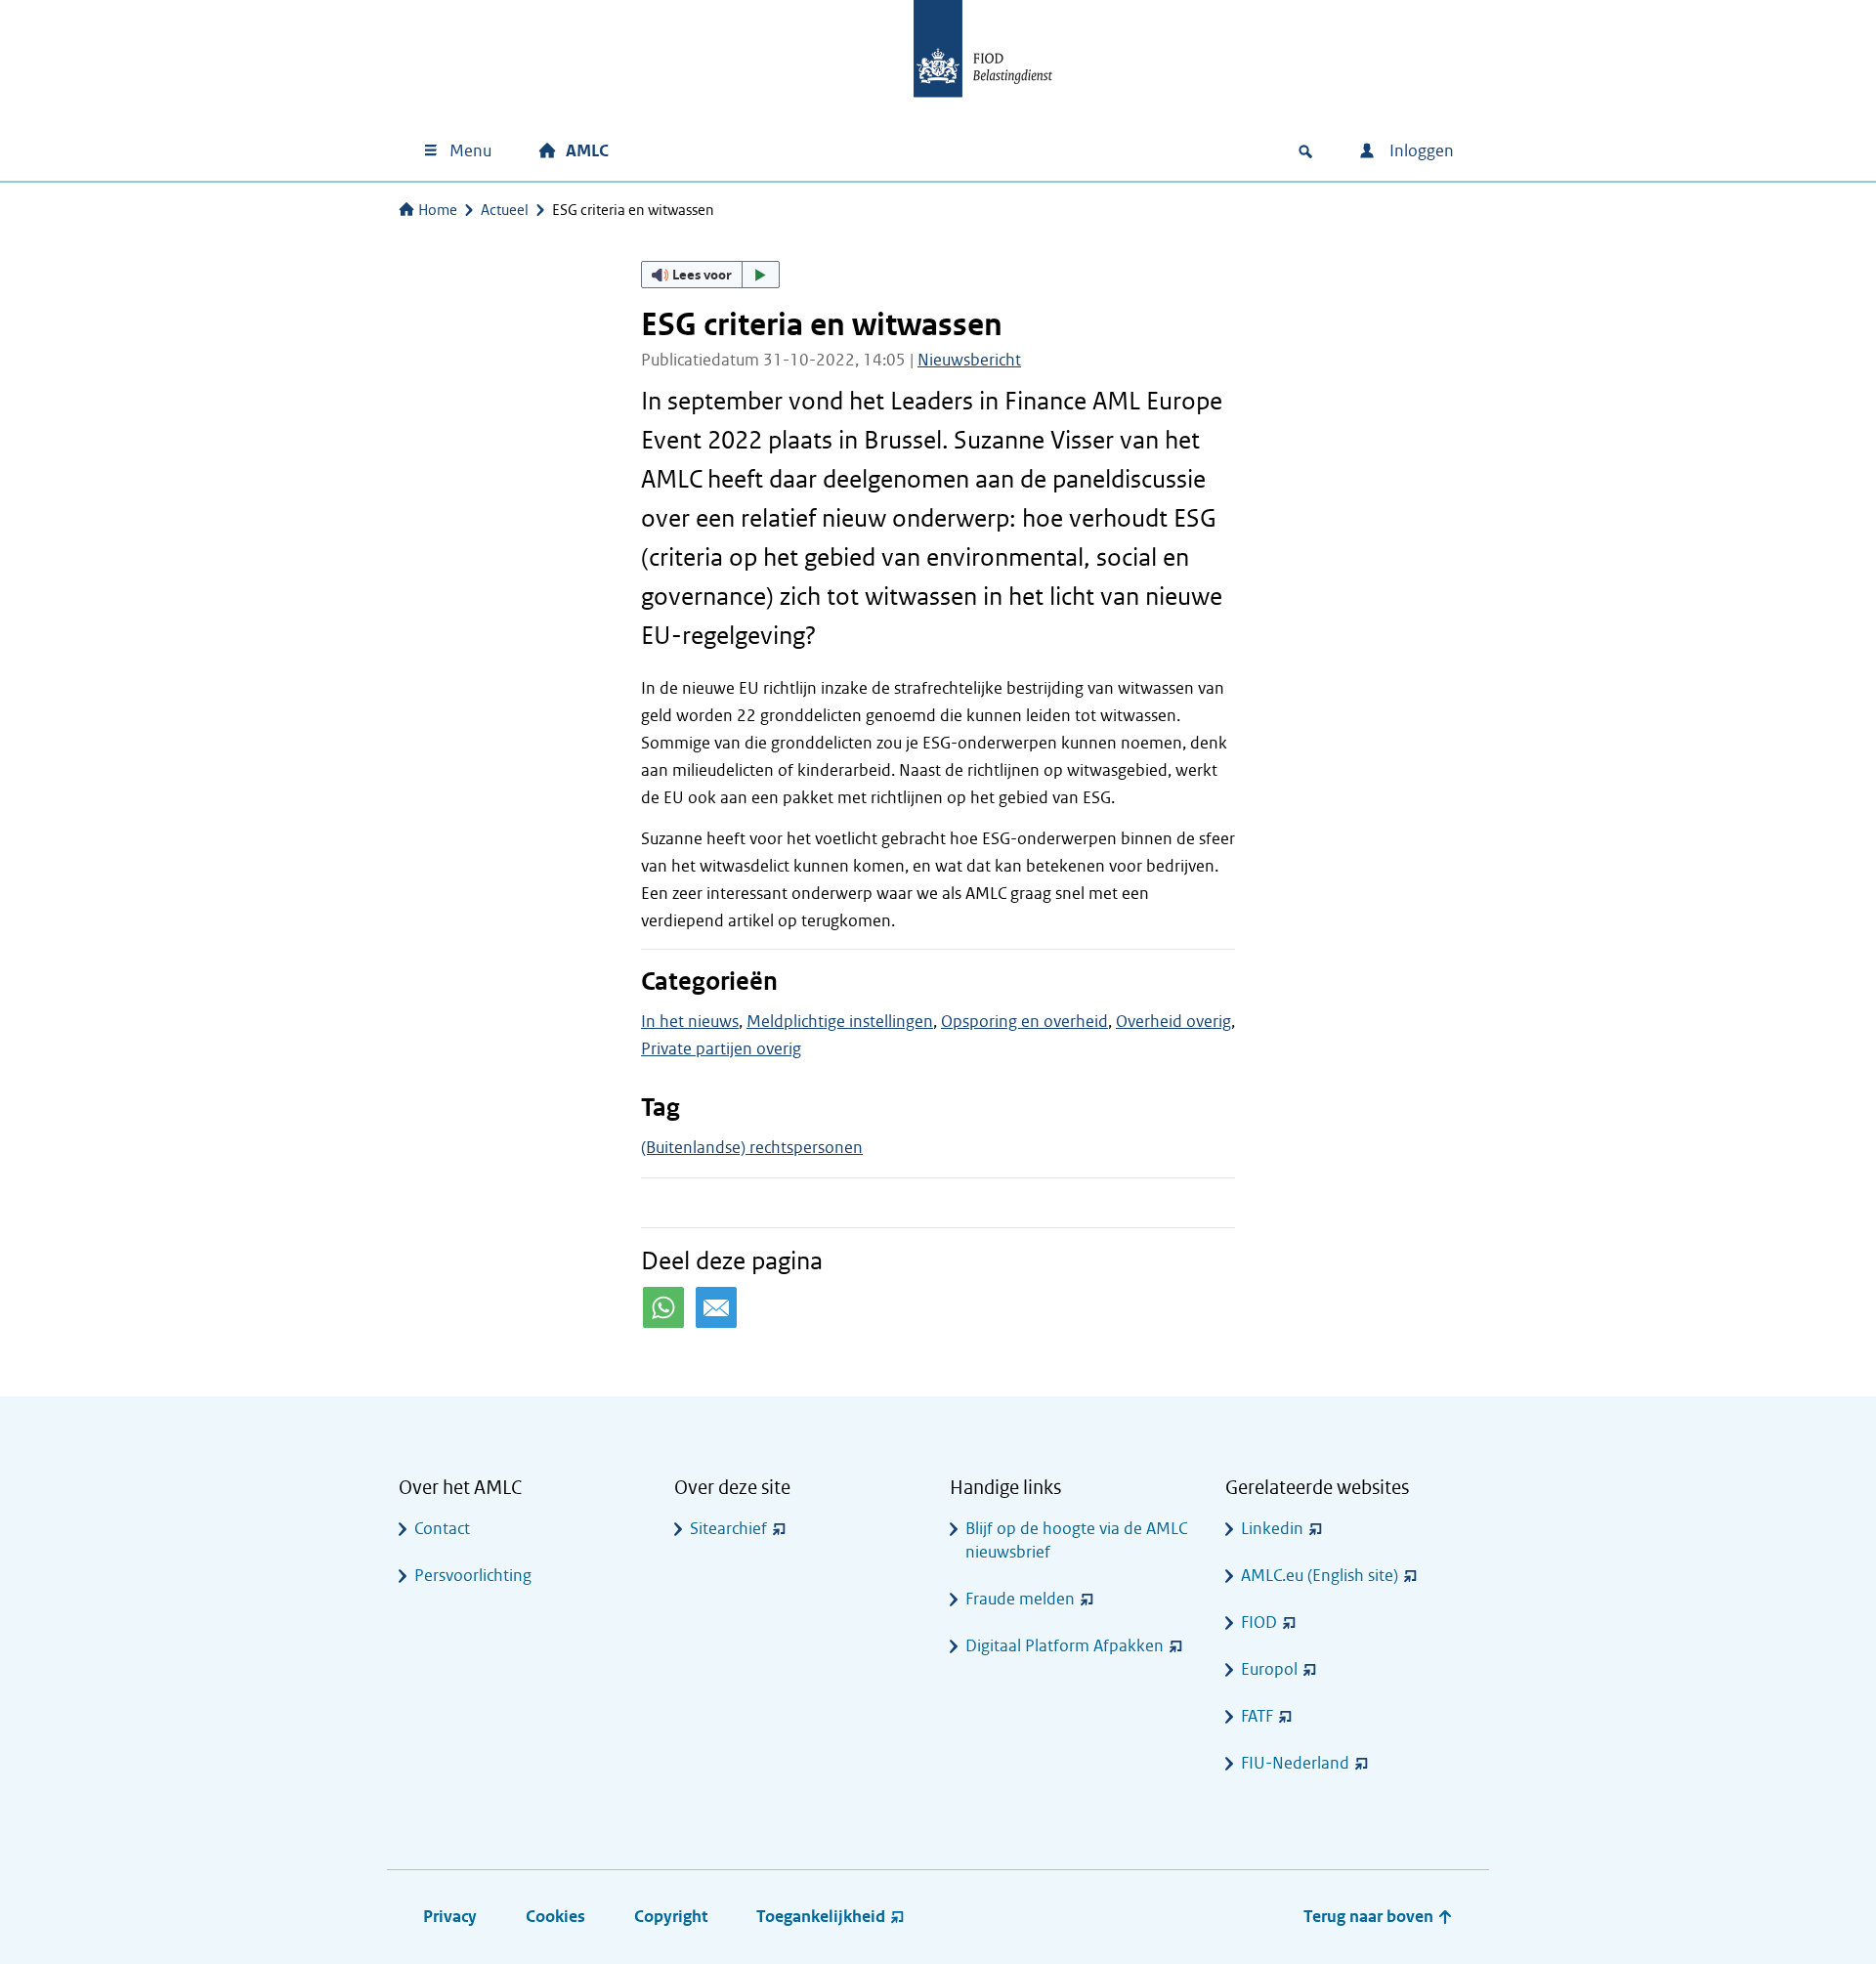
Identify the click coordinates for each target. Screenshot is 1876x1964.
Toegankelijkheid (821, 1917)
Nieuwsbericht (969, 360)
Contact (442, 1529)
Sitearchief (728, 1529)
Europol (1269, 1669)
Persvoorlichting (473, 1576)
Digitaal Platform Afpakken (1065, 1646)
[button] (710, 275)
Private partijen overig (721, 1049)
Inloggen (1420, 151)
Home (438, 210)
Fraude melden (1020, 1599)
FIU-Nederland (1295, 1763)
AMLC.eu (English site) (1320, 1576)
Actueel (505, 210)
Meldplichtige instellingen (840, 1022)
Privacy (450, 1917)
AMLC (587, 151)
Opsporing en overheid (1024, 1022)
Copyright (671, 1917)
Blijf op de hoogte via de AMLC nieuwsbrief (1076, 1540)
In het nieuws (690, 1022)
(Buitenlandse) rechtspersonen (752, 1148)
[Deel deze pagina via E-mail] (716, 1307)
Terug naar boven (1370, 1917)
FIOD (1259, 1622)
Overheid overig (1173, 1022)
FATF (1257, 1716)
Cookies (555, 1917)
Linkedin (1272, 1529)
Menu (470, 151)
